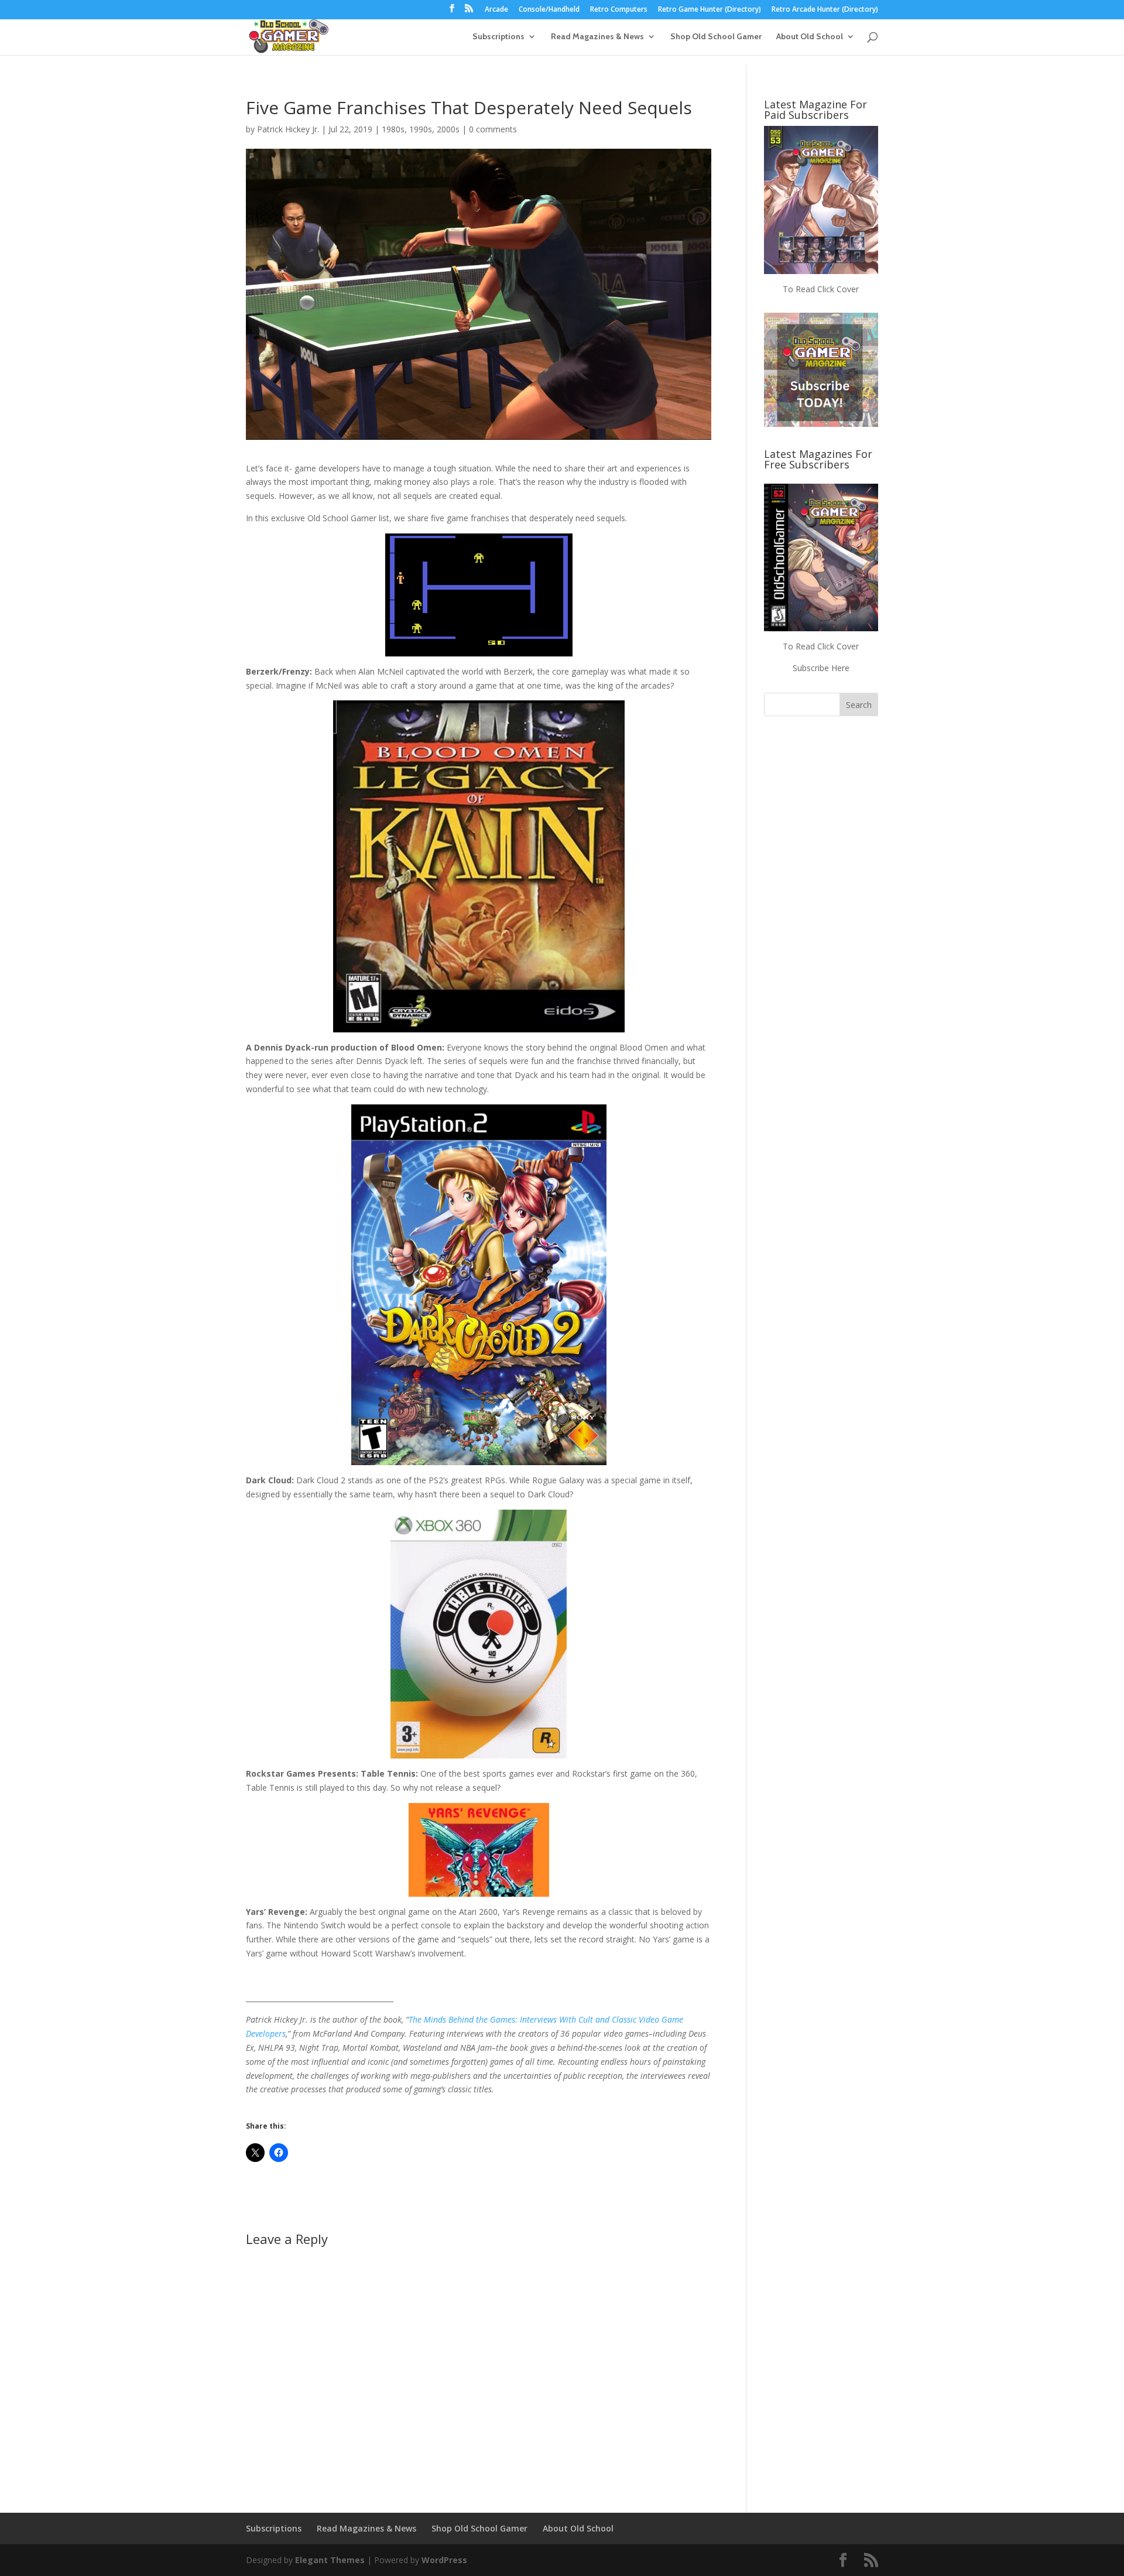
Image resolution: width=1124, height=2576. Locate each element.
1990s (421, 129)
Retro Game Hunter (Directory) (710, 10)
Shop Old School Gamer (716, 37)
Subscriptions (498, 37)
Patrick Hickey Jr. (288, 129)
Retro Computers (619, 10)
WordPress (444, 2560)
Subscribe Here (821, 668)
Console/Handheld (549, 10)
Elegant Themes (330, 2560)
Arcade (496, 10)
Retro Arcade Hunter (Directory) (825, 10)
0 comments (493, 129)
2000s (448, 129)
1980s (393, 129)
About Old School (810, 37)
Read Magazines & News (597, 37)
